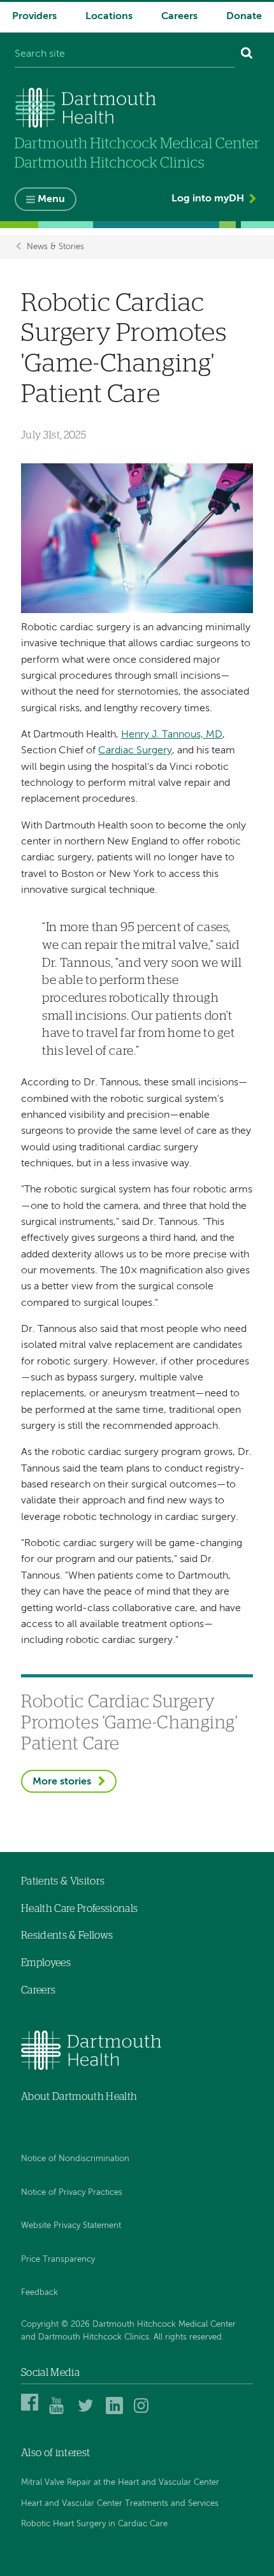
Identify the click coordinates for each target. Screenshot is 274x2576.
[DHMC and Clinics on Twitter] (88, 2412)
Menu (51, 199)
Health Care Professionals (79, 1909)
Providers (34, 17)
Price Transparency (58, 2260)
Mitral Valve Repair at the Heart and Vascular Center (120, 2483)
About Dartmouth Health (79, 2097)
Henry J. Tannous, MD (172, 735)
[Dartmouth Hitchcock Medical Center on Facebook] (32, 2412)
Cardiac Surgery (135, 751)
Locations (109, 17)
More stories (62, 1782)
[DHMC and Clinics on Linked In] (116, 2412)
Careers (179, 17)
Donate (244, 17)
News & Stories (55, 247)
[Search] (247, 55)
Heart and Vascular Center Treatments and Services (120, 2504)
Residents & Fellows (67, 1936)
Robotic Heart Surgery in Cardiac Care (94, 2524)
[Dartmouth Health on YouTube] (60, 2412)
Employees (46, 1963)
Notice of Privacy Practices (72, 2193)
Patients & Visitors (63, 1881)
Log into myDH (208, 199)
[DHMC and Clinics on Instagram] (144, 2412)
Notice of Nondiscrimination (75, 2159)
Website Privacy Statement (71, 2226)
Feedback (40, 2293)
